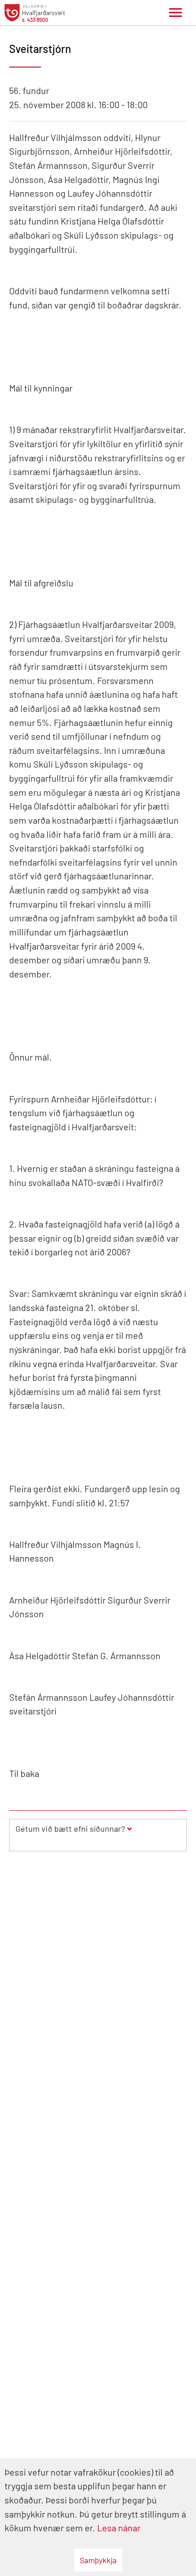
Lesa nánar (119, 2528)
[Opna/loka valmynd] (175, 13)
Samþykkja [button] (98, 2560)
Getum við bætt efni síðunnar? (70, 1829)
